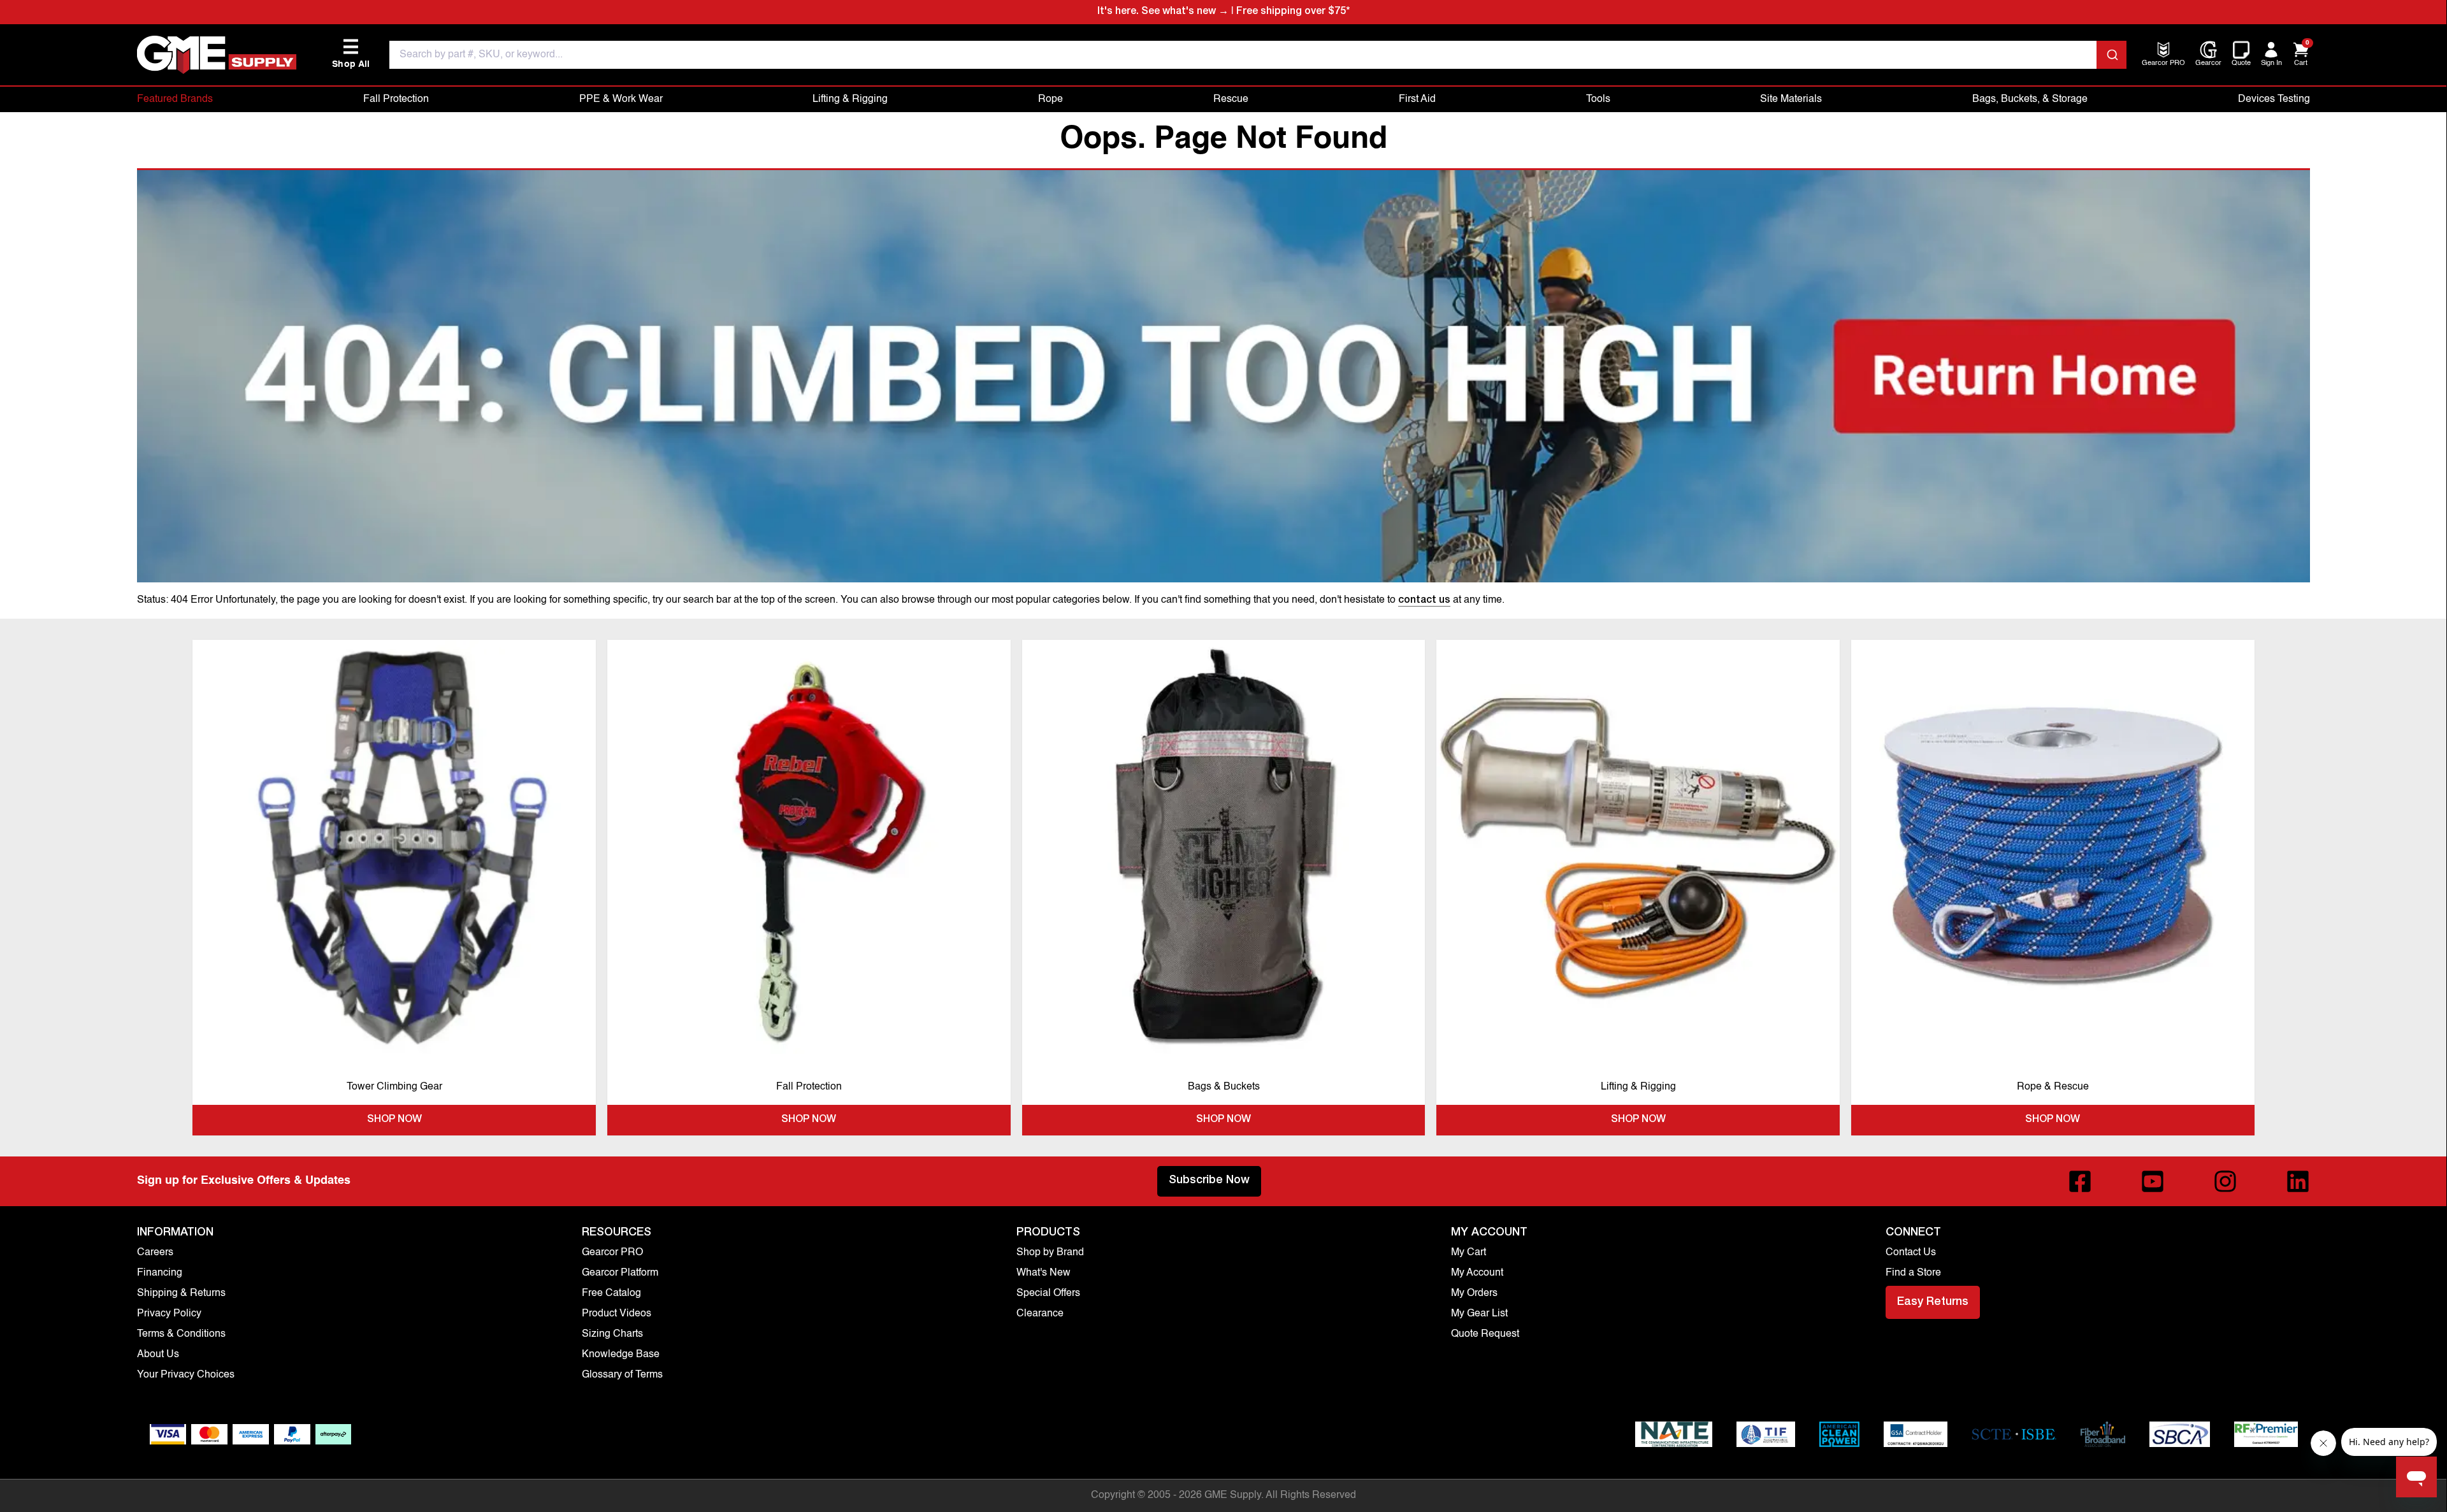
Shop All (351, 54)
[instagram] (2225, 1181)
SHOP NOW (394, 1120)
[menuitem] (2163, 64)
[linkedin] (2298, 1181)
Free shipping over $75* (1293, 12)
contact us (1424, 601)
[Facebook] (2080, 1181)
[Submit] (2111, 55)
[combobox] (1258, 55)
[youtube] (2153, 1181)
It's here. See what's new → (1163, 12)
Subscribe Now (1209, 1181)
